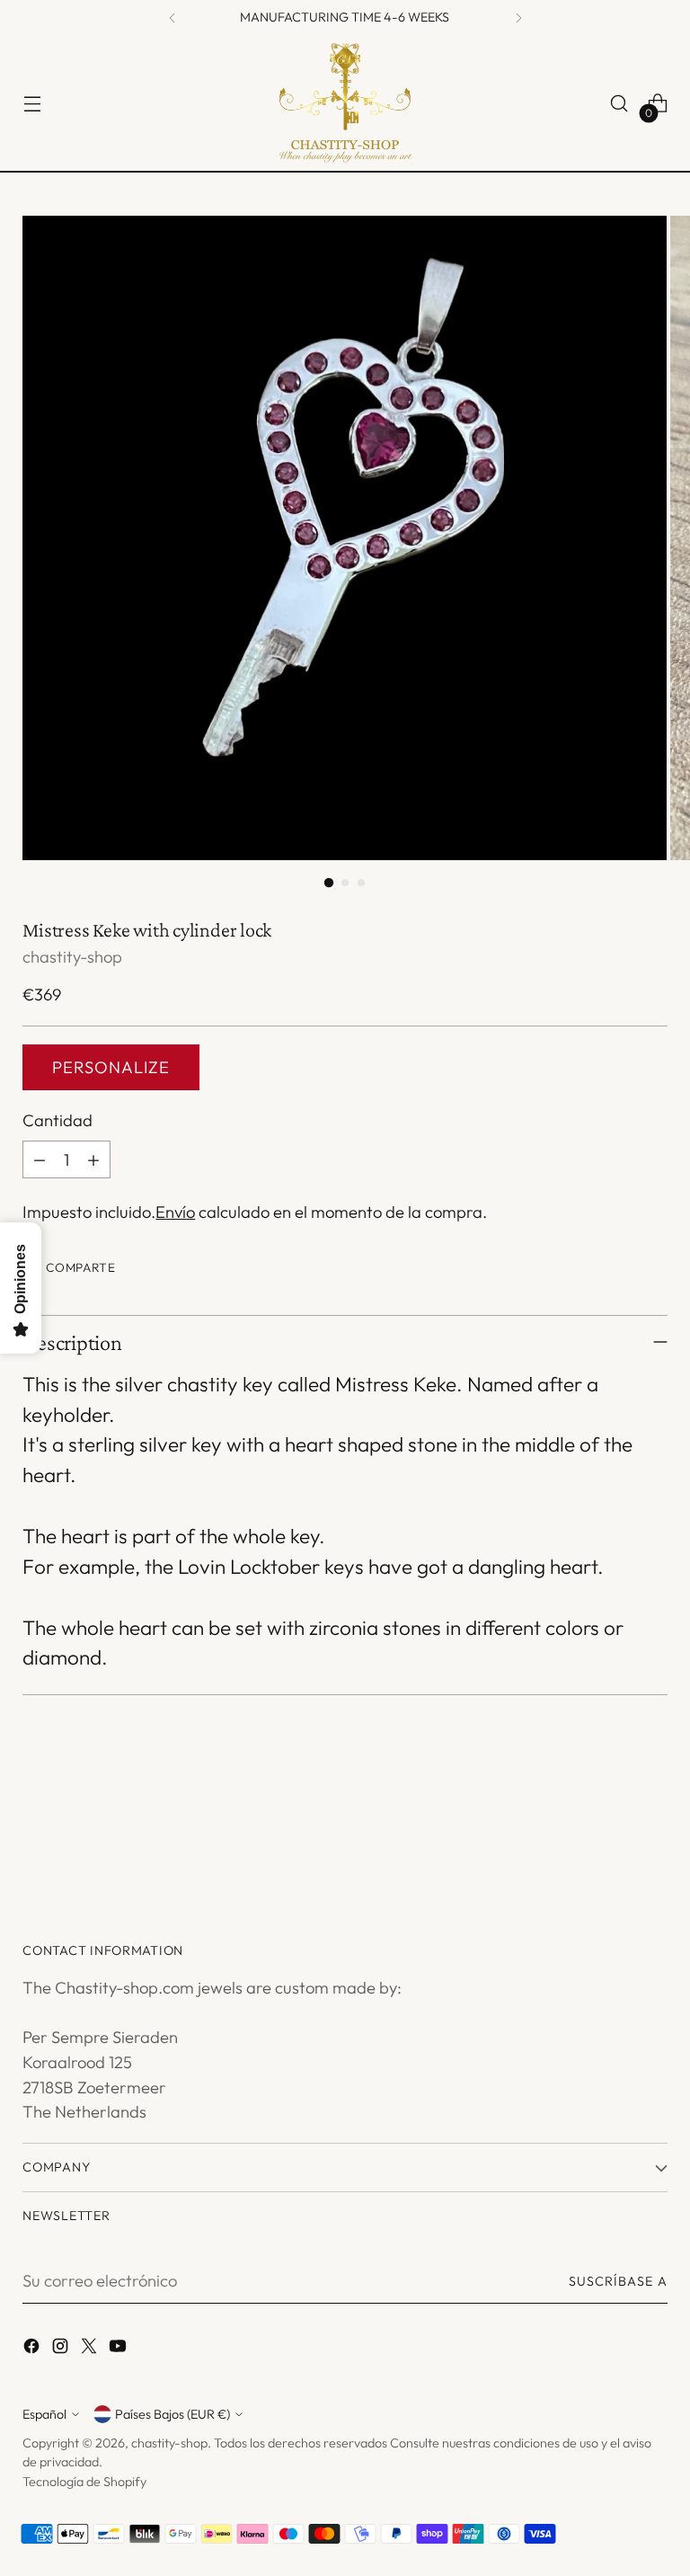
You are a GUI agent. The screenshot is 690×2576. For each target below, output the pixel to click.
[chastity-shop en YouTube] (119, 2349)
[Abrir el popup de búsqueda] (619, 104)
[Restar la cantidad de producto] (40, 1159)
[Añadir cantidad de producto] (93, 1159)
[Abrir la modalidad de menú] (32, 104)
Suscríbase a (618, 2281)
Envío (175, 1212)
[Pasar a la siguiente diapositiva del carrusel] (652, 1829)
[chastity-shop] (345, 103)
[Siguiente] (518, 18)
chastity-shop (72, 957)
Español (44, 2414)
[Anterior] (172, 18)
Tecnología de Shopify (84, 2482)
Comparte (80, 1267)
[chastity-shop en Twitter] (91, 2349)
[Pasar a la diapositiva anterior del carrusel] (611, 1830)
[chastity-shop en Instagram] (62, 2349)
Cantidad (57, 1120)
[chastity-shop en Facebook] (33, 2349)
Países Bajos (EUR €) (172, 2414)
